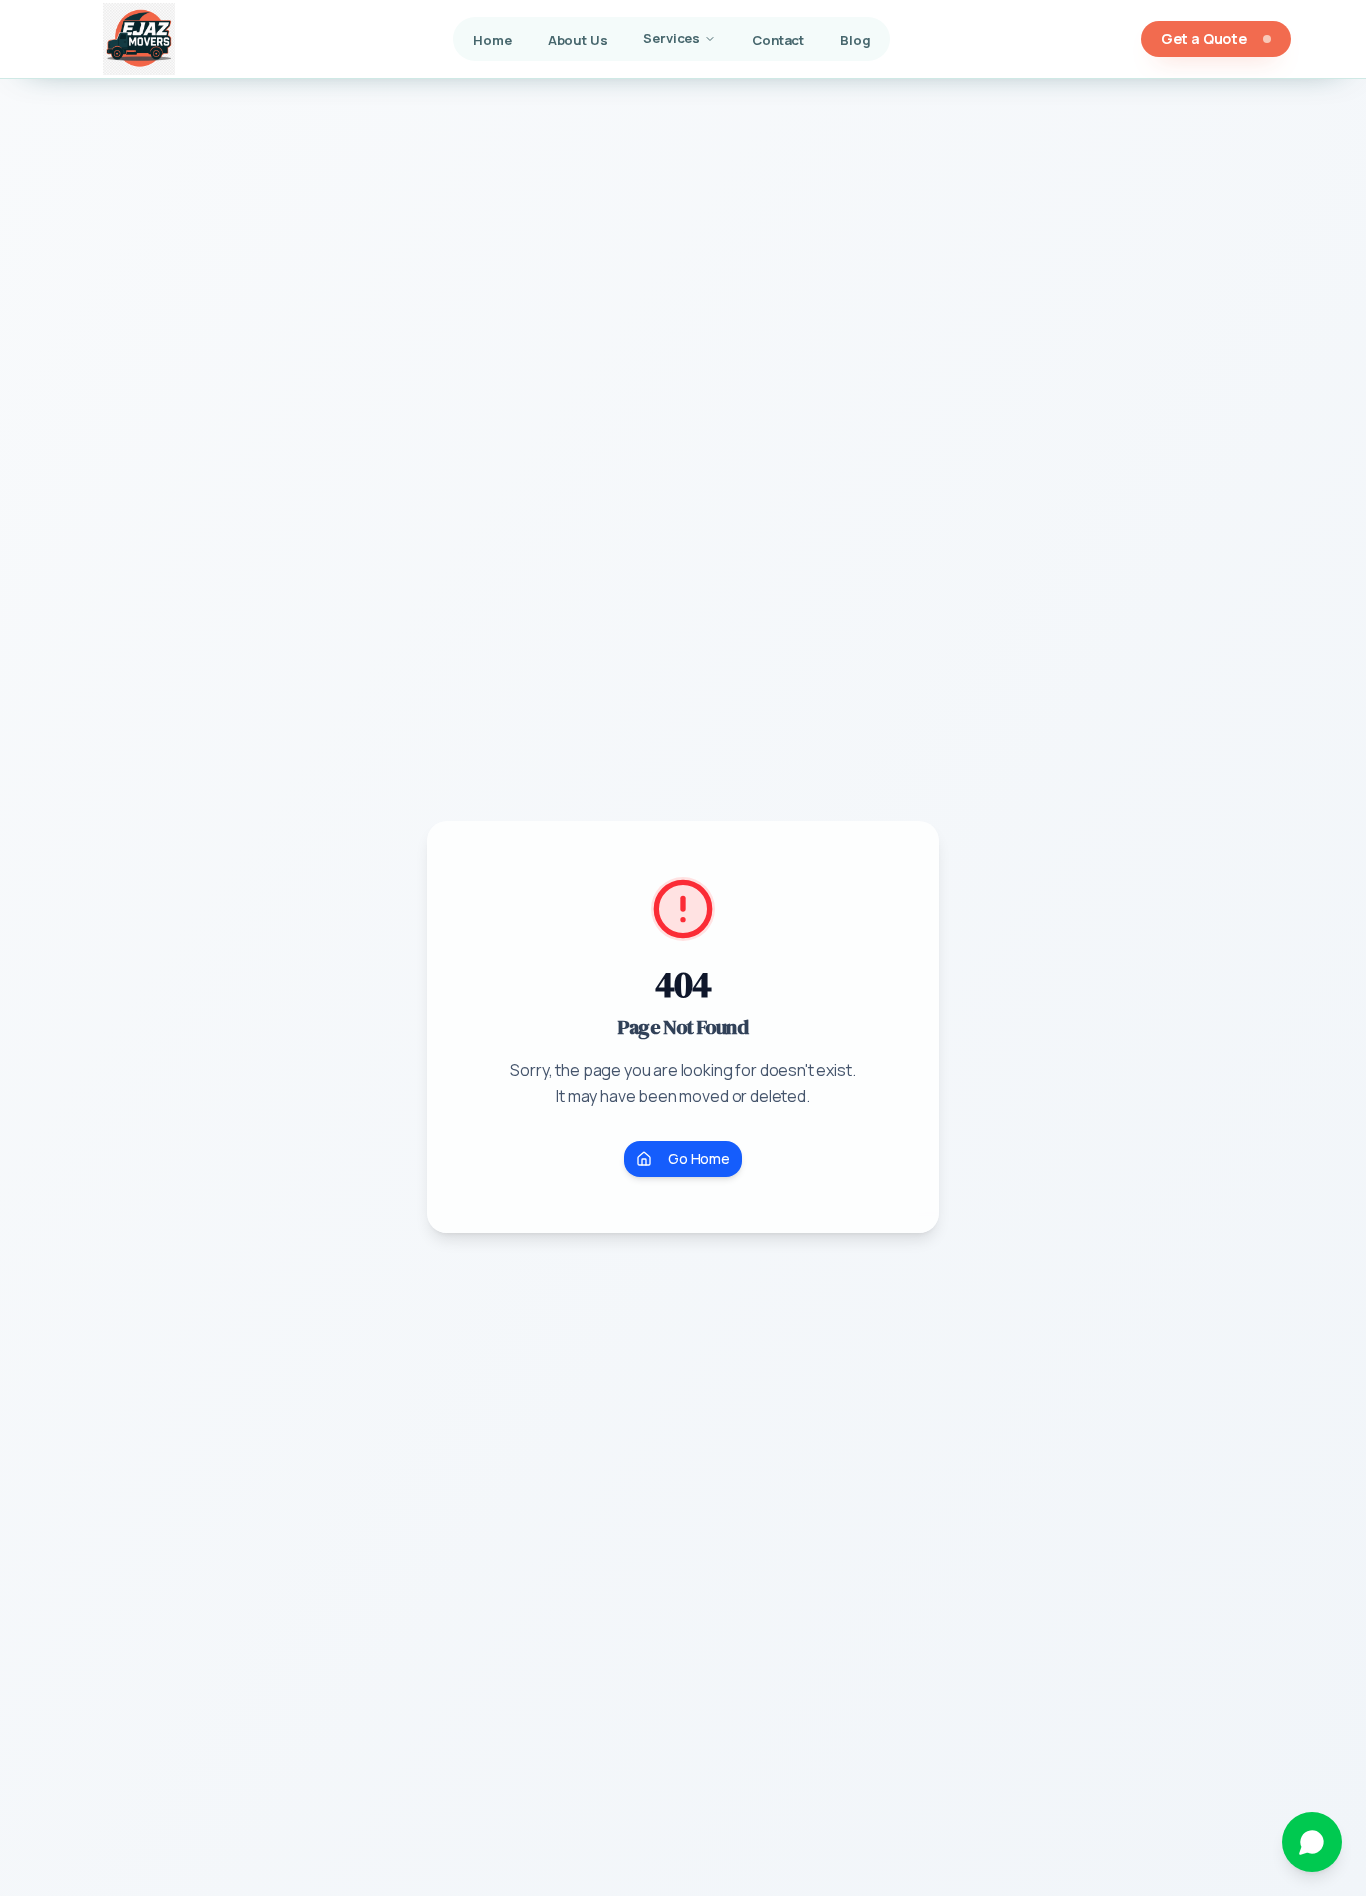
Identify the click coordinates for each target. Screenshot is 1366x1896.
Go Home (699, 1158)
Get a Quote (1204, 38)
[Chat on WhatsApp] (1312, 1842)
